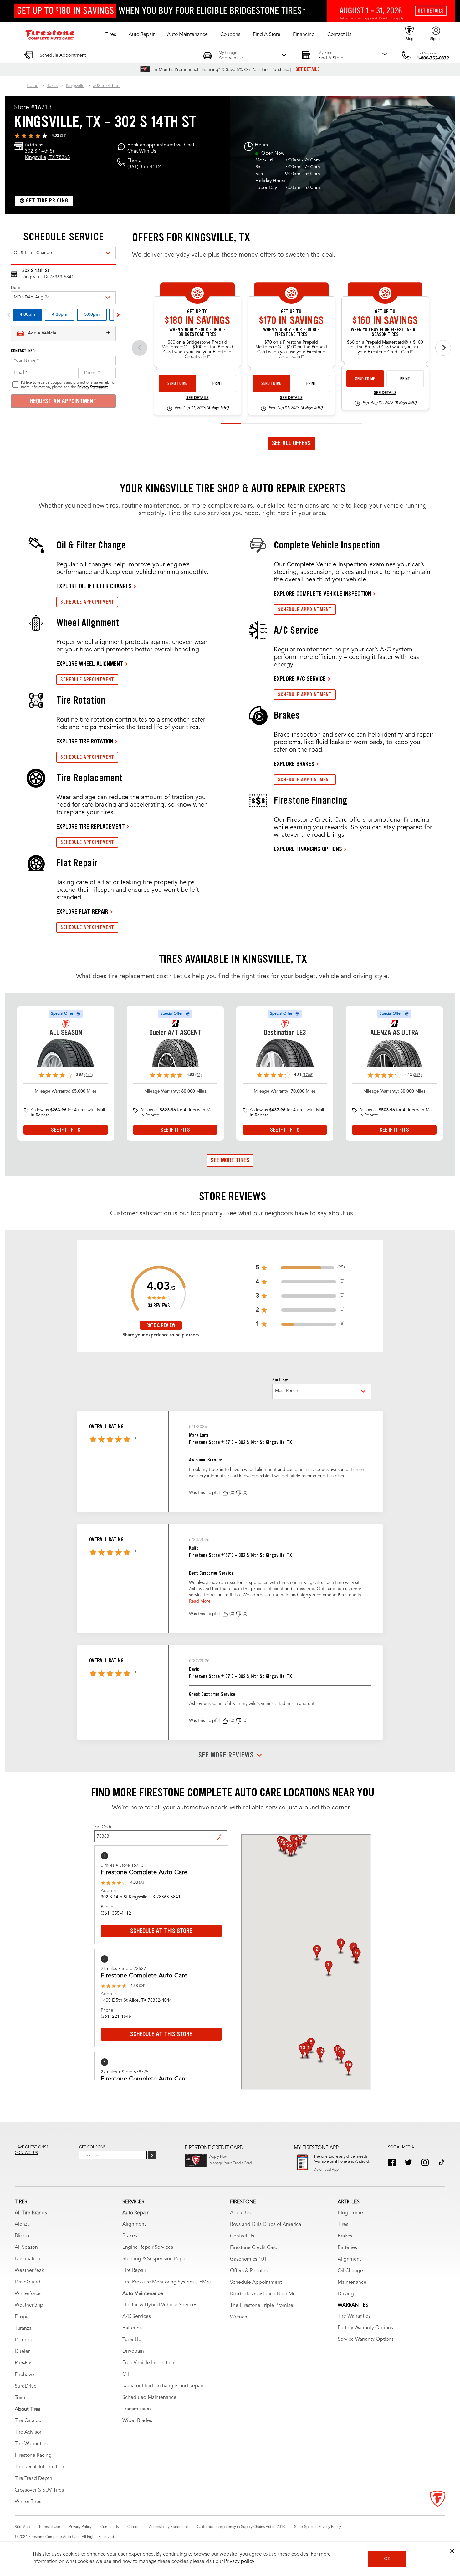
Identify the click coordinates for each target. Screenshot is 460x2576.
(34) (142, 1986)
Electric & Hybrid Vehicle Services (160, 2305)
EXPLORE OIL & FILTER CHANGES (94, 586)
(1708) (308, 1075)
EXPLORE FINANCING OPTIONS (308, 849)
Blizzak (22, 2236)
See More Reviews (226, 1755)
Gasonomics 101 (248, 2259)
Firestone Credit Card (254, 2248)
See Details (197, 398)
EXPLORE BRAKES (294, 764)
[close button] (452, 2551)
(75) (198, 1075)
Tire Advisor (28, 2432)
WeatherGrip (29, 2305)
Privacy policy (239, 2562)
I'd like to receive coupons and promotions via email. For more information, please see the (68, 385)
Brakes (130, 2236)
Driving (346, 2294)
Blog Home (350, 2213)
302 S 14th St (106, 86)
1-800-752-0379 (433, 58)
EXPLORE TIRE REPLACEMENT (91, 826)
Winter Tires (28, 2502)
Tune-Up (132, 2340)
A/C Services (137, 2317)
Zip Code (103, 1827)
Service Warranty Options (366, 2339)
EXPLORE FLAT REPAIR (82, 911)
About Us (240, 2213)
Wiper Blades (137, 2421)
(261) (89, 1075)
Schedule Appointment (256, 2283)
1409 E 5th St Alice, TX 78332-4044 (136, 2000)
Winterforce (28, 2294)
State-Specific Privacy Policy (318, 2527)
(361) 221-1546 (116, 2017)
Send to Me (177, 383)
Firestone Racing (33, 2456)
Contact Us (242, 2236)
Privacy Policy (80, 2527)
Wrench (239, 2317)
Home (33, 86)
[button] (111, 35)
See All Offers (291, 443)
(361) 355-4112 (144, 167)
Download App (326, 2170)
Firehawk (25, 2375)
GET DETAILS (308, 69)
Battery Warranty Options (365, 2328)
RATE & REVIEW (161, 1325)
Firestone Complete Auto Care (144, 1873)
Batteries (132, 2328)
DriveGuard (28, 2282)
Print (217, 383)
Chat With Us (142, 151)
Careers (134, 2527)
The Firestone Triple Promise (262, 2306)
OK (387, 2559)
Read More (200, 1601)
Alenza (22, 2224)
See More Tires (230, 1160)
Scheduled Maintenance (149, 2398)
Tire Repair (134, 2271)
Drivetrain (133, 2351)
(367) (417, 1075)
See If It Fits (66, 1130)
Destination (27, 2259)
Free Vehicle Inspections (149, 2363)
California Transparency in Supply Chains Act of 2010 (241, 2527)
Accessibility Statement (169, 2527)
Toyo (20, 2398)
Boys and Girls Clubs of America (266, 2225)
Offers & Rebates (249, 2271)
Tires (343, 2225)
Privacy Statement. (93, 387)
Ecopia (22, 2317)
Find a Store (222, 1833)
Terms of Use (49, 2527)
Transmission (137, 2409)
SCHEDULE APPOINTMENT (87, 602)
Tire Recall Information (39, 2467)
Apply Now (219, 2157)
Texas (52, 86)
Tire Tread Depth (33, 2479)
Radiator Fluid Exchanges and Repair (163, 2386)
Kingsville (75, 86)
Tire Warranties (31, 2444)
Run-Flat (24, 2363)
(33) (63, 136)
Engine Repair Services (148, 2247)
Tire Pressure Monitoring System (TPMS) (166, 2282)
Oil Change (350, 2271)
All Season (26, 2247)
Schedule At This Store (161, 1931)
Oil (126, 2375)
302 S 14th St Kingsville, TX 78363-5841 (141, 1897)
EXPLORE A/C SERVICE (300, 679)
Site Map (22, 2527)
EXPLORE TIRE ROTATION (85, 741)
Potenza (23, 2340)
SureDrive (26, 2386)
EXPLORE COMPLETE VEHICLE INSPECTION (322, 594)
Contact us (26, 2153)
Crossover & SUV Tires (39, 2490)
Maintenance (352, 2283)
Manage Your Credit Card (230, 2163)
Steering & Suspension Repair (155, 2259)
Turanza (23, 2329)
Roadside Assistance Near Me (263, 2294)
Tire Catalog (28, 2421)
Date (16, 288)
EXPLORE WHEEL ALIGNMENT (90, 664)
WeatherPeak (29, 2271)
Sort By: (280, 1380)
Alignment (134, 2224)
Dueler (22, 2352)
